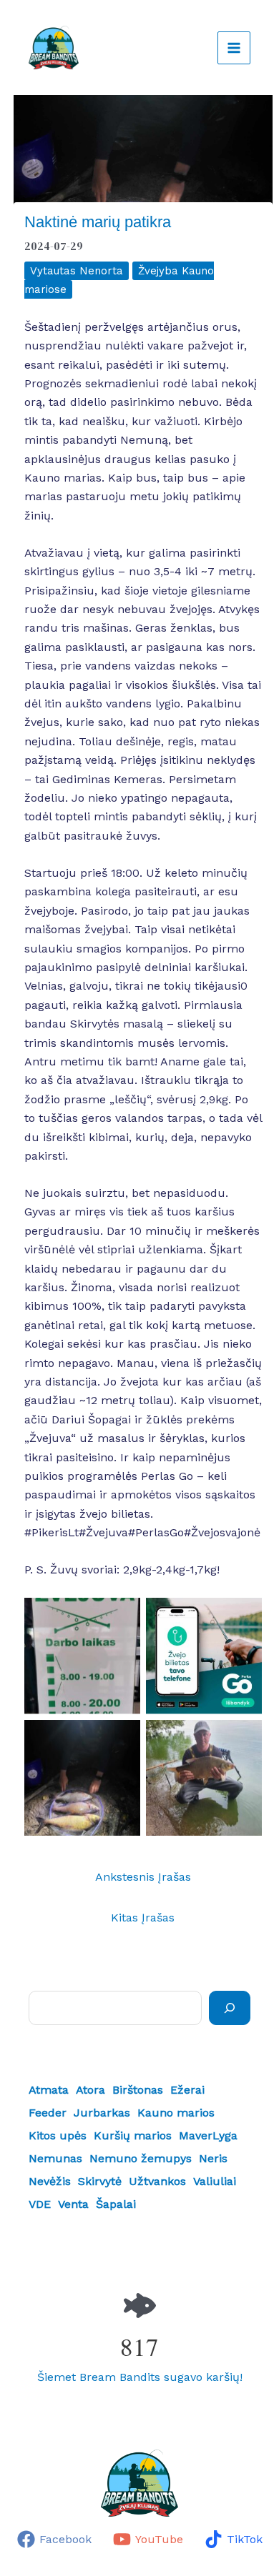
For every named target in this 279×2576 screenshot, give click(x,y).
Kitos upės (58, 2135)
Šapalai (116, 2204)
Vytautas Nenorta (77, 271)
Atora (90, 2090)
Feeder (48, 2113)
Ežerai (187, 2090)
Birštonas (138, 2090)
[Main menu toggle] (234, 48)
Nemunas (55, 2158)
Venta (73, 2204)
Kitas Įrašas (143, 1918)
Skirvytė (100, 2181)
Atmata (49, 2090)
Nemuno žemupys (141, 2158)
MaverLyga (208, 2135)
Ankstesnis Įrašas (143, 1877)
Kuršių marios (133, 2135)
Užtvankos (157, 2181)
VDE (40, 2204)
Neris (213, 2158)
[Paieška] (230, 2008)
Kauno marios (176, 2113)
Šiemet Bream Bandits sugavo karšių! (140, 2377)
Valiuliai (215, 2181)
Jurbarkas (102, 2113)
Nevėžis (50, 2181)
